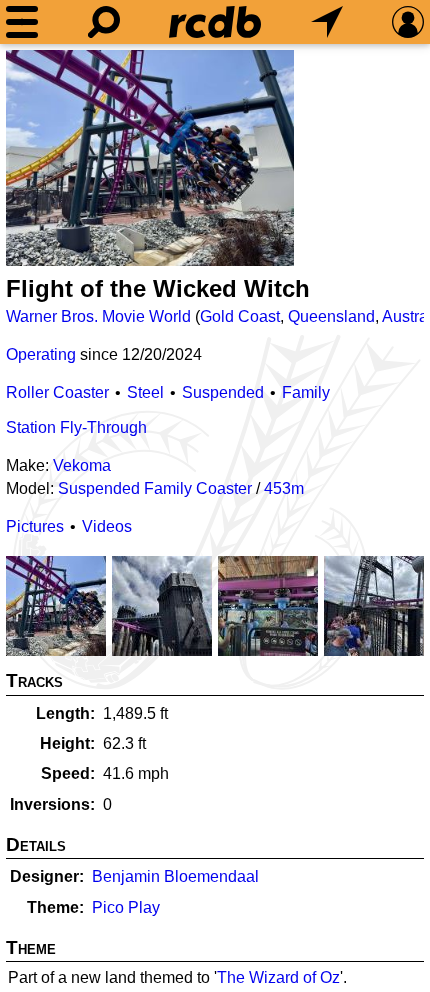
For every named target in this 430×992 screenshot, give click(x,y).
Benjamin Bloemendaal (175, 876)
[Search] (104, 22)
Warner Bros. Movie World (98, 316)
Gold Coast (240, 316)
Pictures (35, 526)
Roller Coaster (57, 392)
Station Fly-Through (76, 427)
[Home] (215, 22)
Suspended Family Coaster (155, 488)
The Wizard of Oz (278, 977)
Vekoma (82, 465)
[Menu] (22, 22)
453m (284, 488)
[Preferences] (408, 22)
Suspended (223, 392)
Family (306, 392)
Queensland (331, 316)
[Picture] (150, 158)
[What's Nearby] (327, 22)
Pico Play (126, 907)
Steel (145, 392)
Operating (41, 354)
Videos (107, 526)
